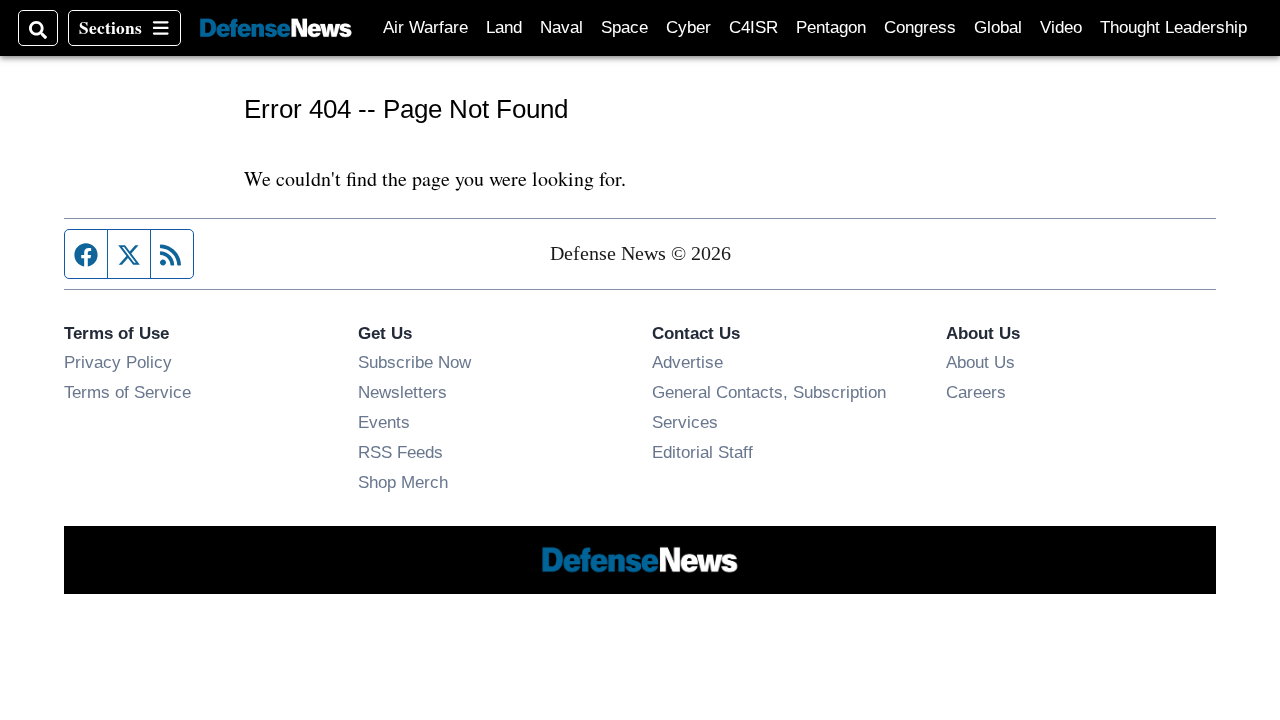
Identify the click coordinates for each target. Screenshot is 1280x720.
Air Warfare (425, 27)
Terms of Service (127, 392)
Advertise (687, 362)
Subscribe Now (414, 362)
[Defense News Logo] (276, 28)
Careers (976, 392)
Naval (561, 27)
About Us (980, 362)
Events (384, 422)
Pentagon (831, 27)
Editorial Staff (702, 452)
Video (1061, 27)
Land (504, 27)
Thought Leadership (1173, 27)
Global (998, 27)
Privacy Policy (118, 362)
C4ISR (753, 27)
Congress (920, 27)
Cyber (688, 27)
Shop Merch (403, 482)
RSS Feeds (400, 452)
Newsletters (402, 392)
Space (624, 27)
